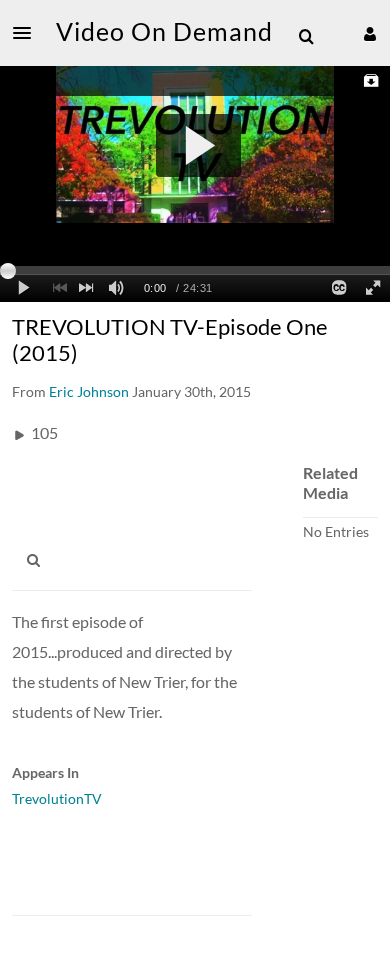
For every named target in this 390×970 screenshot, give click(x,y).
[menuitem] (306, 37)
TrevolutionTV (57, 798)
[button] (28, 33)
